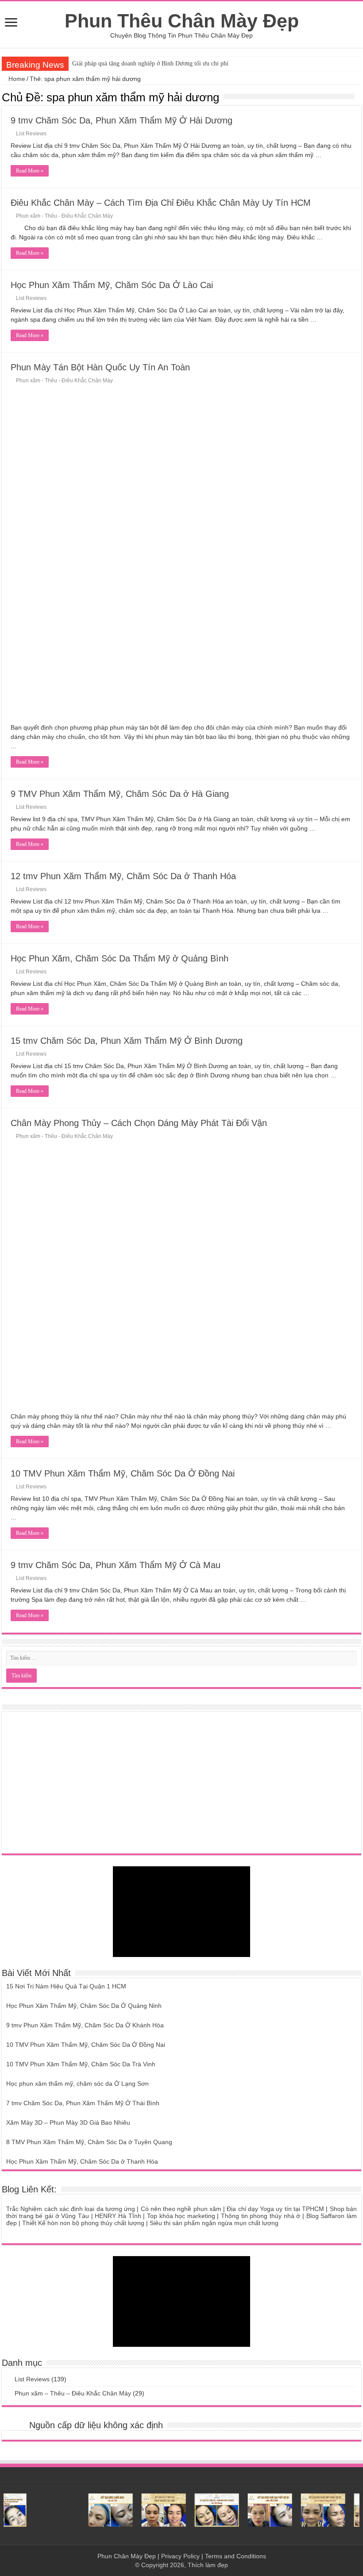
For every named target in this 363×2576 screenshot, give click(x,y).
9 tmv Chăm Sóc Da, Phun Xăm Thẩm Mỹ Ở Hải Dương (122, 120)
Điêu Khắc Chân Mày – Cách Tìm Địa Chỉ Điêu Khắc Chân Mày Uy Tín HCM (161, 203)
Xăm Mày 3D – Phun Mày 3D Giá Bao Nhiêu (68, 2122)
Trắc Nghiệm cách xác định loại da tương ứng (71, 2209)
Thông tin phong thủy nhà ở (261, 2216)
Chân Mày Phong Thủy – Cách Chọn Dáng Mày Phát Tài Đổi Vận (139, 1123)
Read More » (30, 171)
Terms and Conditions (236, 2556)
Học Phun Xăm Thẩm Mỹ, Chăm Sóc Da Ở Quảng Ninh (84, 2006)
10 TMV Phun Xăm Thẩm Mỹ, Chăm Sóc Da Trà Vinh (81, 2064)
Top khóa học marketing (181, 2216)
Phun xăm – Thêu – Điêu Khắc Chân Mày (73, 2393)
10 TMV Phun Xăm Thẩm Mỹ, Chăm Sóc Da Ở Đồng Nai (123, 1473)
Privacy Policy (180, 2556)
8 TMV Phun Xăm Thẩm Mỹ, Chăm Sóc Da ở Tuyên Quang (89, 2142)
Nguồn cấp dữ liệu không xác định (96, 2425)
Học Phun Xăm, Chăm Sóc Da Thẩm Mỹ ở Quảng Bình (120, 958)
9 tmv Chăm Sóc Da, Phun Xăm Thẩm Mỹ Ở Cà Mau (116, 1565)
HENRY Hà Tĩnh (118, 2216)
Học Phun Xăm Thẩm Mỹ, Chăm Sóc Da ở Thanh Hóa (82, 2161)
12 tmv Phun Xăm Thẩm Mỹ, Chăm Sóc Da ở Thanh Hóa (123, 876)
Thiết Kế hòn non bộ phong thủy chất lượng (83, 2223)
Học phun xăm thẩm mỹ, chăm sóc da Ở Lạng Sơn (77, 2084)
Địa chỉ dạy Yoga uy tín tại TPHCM (275, 2209)
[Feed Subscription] (359, 97)
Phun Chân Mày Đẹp (127, 2556)
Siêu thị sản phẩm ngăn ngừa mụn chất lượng (214, 2223)
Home (16, 79)
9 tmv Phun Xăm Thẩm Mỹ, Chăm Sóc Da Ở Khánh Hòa (85, 2025)
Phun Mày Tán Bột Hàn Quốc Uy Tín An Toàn (100, 367)
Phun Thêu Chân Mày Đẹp (182, 21)
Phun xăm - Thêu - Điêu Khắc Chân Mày (64, 216)
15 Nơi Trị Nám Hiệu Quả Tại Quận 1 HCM (66, 1986)
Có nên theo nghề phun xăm (181, 2209)
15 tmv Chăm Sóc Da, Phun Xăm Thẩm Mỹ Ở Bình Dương (127, 1041)
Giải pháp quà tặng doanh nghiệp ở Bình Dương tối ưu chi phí (150, 63)
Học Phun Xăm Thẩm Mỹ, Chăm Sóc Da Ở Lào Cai (112, 285)
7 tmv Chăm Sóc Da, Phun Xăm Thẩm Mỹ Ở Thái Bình (83, 2103)
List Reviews (31, 134)
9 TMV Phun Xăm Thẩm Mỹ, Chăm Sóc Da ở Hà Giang (120, 794)
